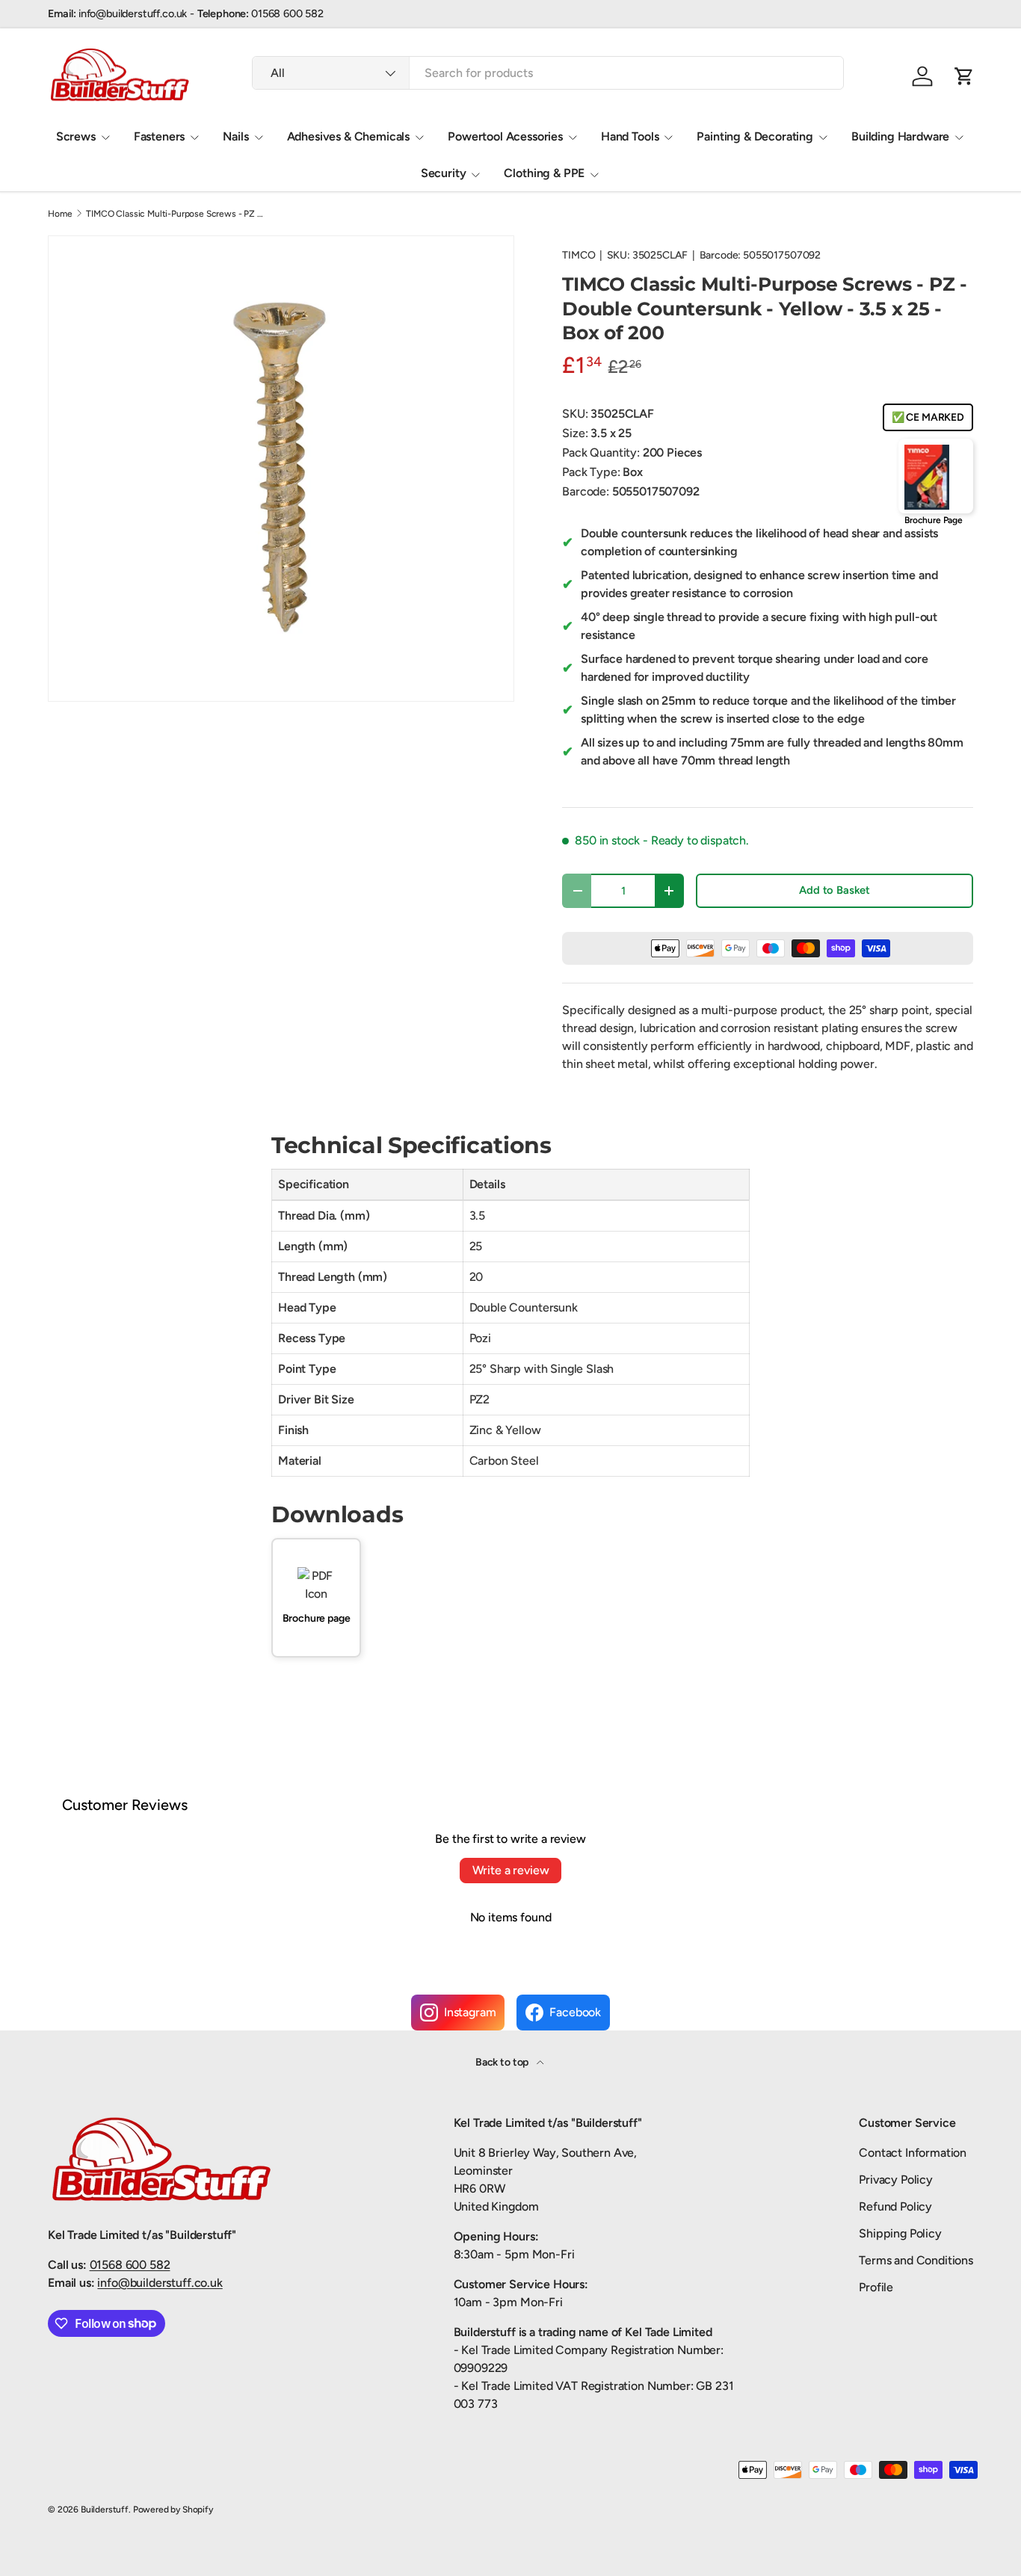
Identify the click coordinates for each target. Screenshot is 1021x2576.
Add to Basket (835, 890)
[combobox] (548, 73)
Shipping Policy (900, 2233)
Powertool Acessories (505, 136)
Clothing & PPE (544, 173)
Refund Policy (895, 2206)
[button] (964, 76)
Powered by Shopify (173, 2509)
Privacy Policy (896, 2180)
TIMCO (579, 255)
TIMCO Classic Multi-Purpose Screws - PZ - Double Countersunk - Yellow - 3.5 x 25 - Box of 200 (176, 214)
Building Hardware (900, 136)
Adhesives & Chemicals (349, 136)
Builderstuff (105, 2509)
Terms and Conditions (916, 2260)
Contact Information (913, 2153)
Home (60, 214)
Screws (76, 136)
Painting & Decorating (755, 136)
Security (444, 173)
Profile (876, 2287)
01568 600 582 (130, 2265)
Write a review (511, 1870)
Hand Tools (630, 136)
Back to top (503, 2062)
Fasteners (160, 136)
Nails (235, 136)
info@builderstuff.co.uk (160, 2283)
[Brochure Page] (936, 476)
